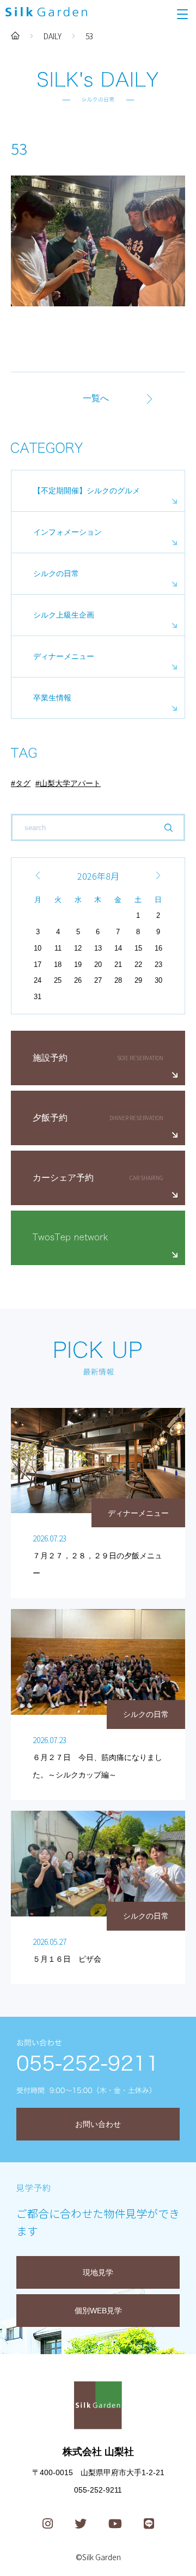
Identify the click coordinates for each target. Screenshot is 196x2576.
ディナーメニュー (64, 656)
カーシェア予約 (63, 1178)
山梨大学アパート (70, 783)
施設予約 (50, 1058)
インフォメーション (68, 532)
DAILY (53, 36)
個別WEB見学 (98, 2311)
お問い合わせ (98, 2124)
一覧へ (96, 398)
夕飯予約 (50, 1118)
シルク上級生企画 (64, 615)
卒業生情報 (52, 698)
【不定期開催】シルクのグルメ (87, 491)
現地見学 (98, 2272)
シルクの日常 (56, 573)
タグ (23, 783)
